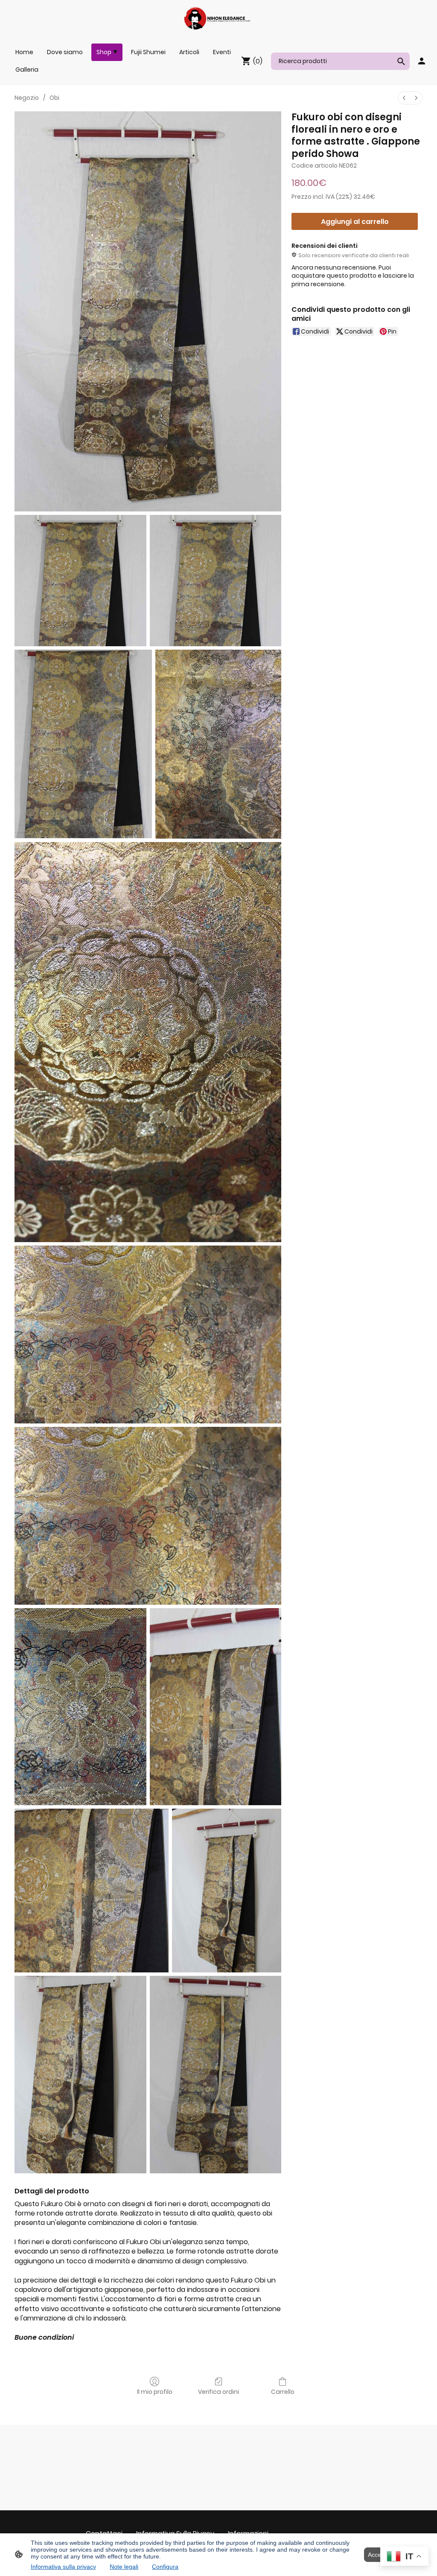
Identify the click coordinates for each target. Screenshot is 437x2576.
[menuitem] (404, 98)
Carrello (283, 2392)
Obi (54, 98)
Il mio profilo (155, 2392)
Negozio (27, 98)
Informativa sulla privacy (63, 2567)
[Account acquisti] (422, 61)
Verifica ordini (218, 2392)
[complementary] (404, 2557)
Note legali (124, 2567)
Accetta (378, 2555)
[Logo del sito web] (218, 18)
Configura (165, 2567)
